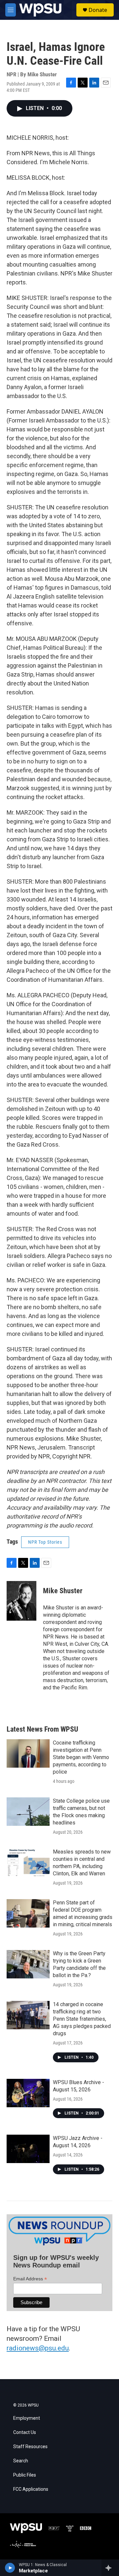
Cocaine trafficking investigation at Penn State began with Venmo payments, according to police (81, 1757)
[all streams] (110, 2568)
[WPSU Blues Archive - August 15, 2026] (28, 2093)
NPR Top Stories (45, 1542)
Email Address (30, 2279)
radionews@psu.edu (38, 2348)
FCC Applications (31, 2489)
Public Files (25, 2475)
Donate (98, 10)
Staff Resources (30, 2447)
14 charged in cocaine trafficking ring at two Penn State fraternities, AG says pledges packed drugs (82, 2019)
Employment (27, 2418)
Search (21, 2461)
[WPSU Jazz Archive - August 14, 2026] (28, 2149)
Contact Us (25, 2432)
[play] (10, 2568)
